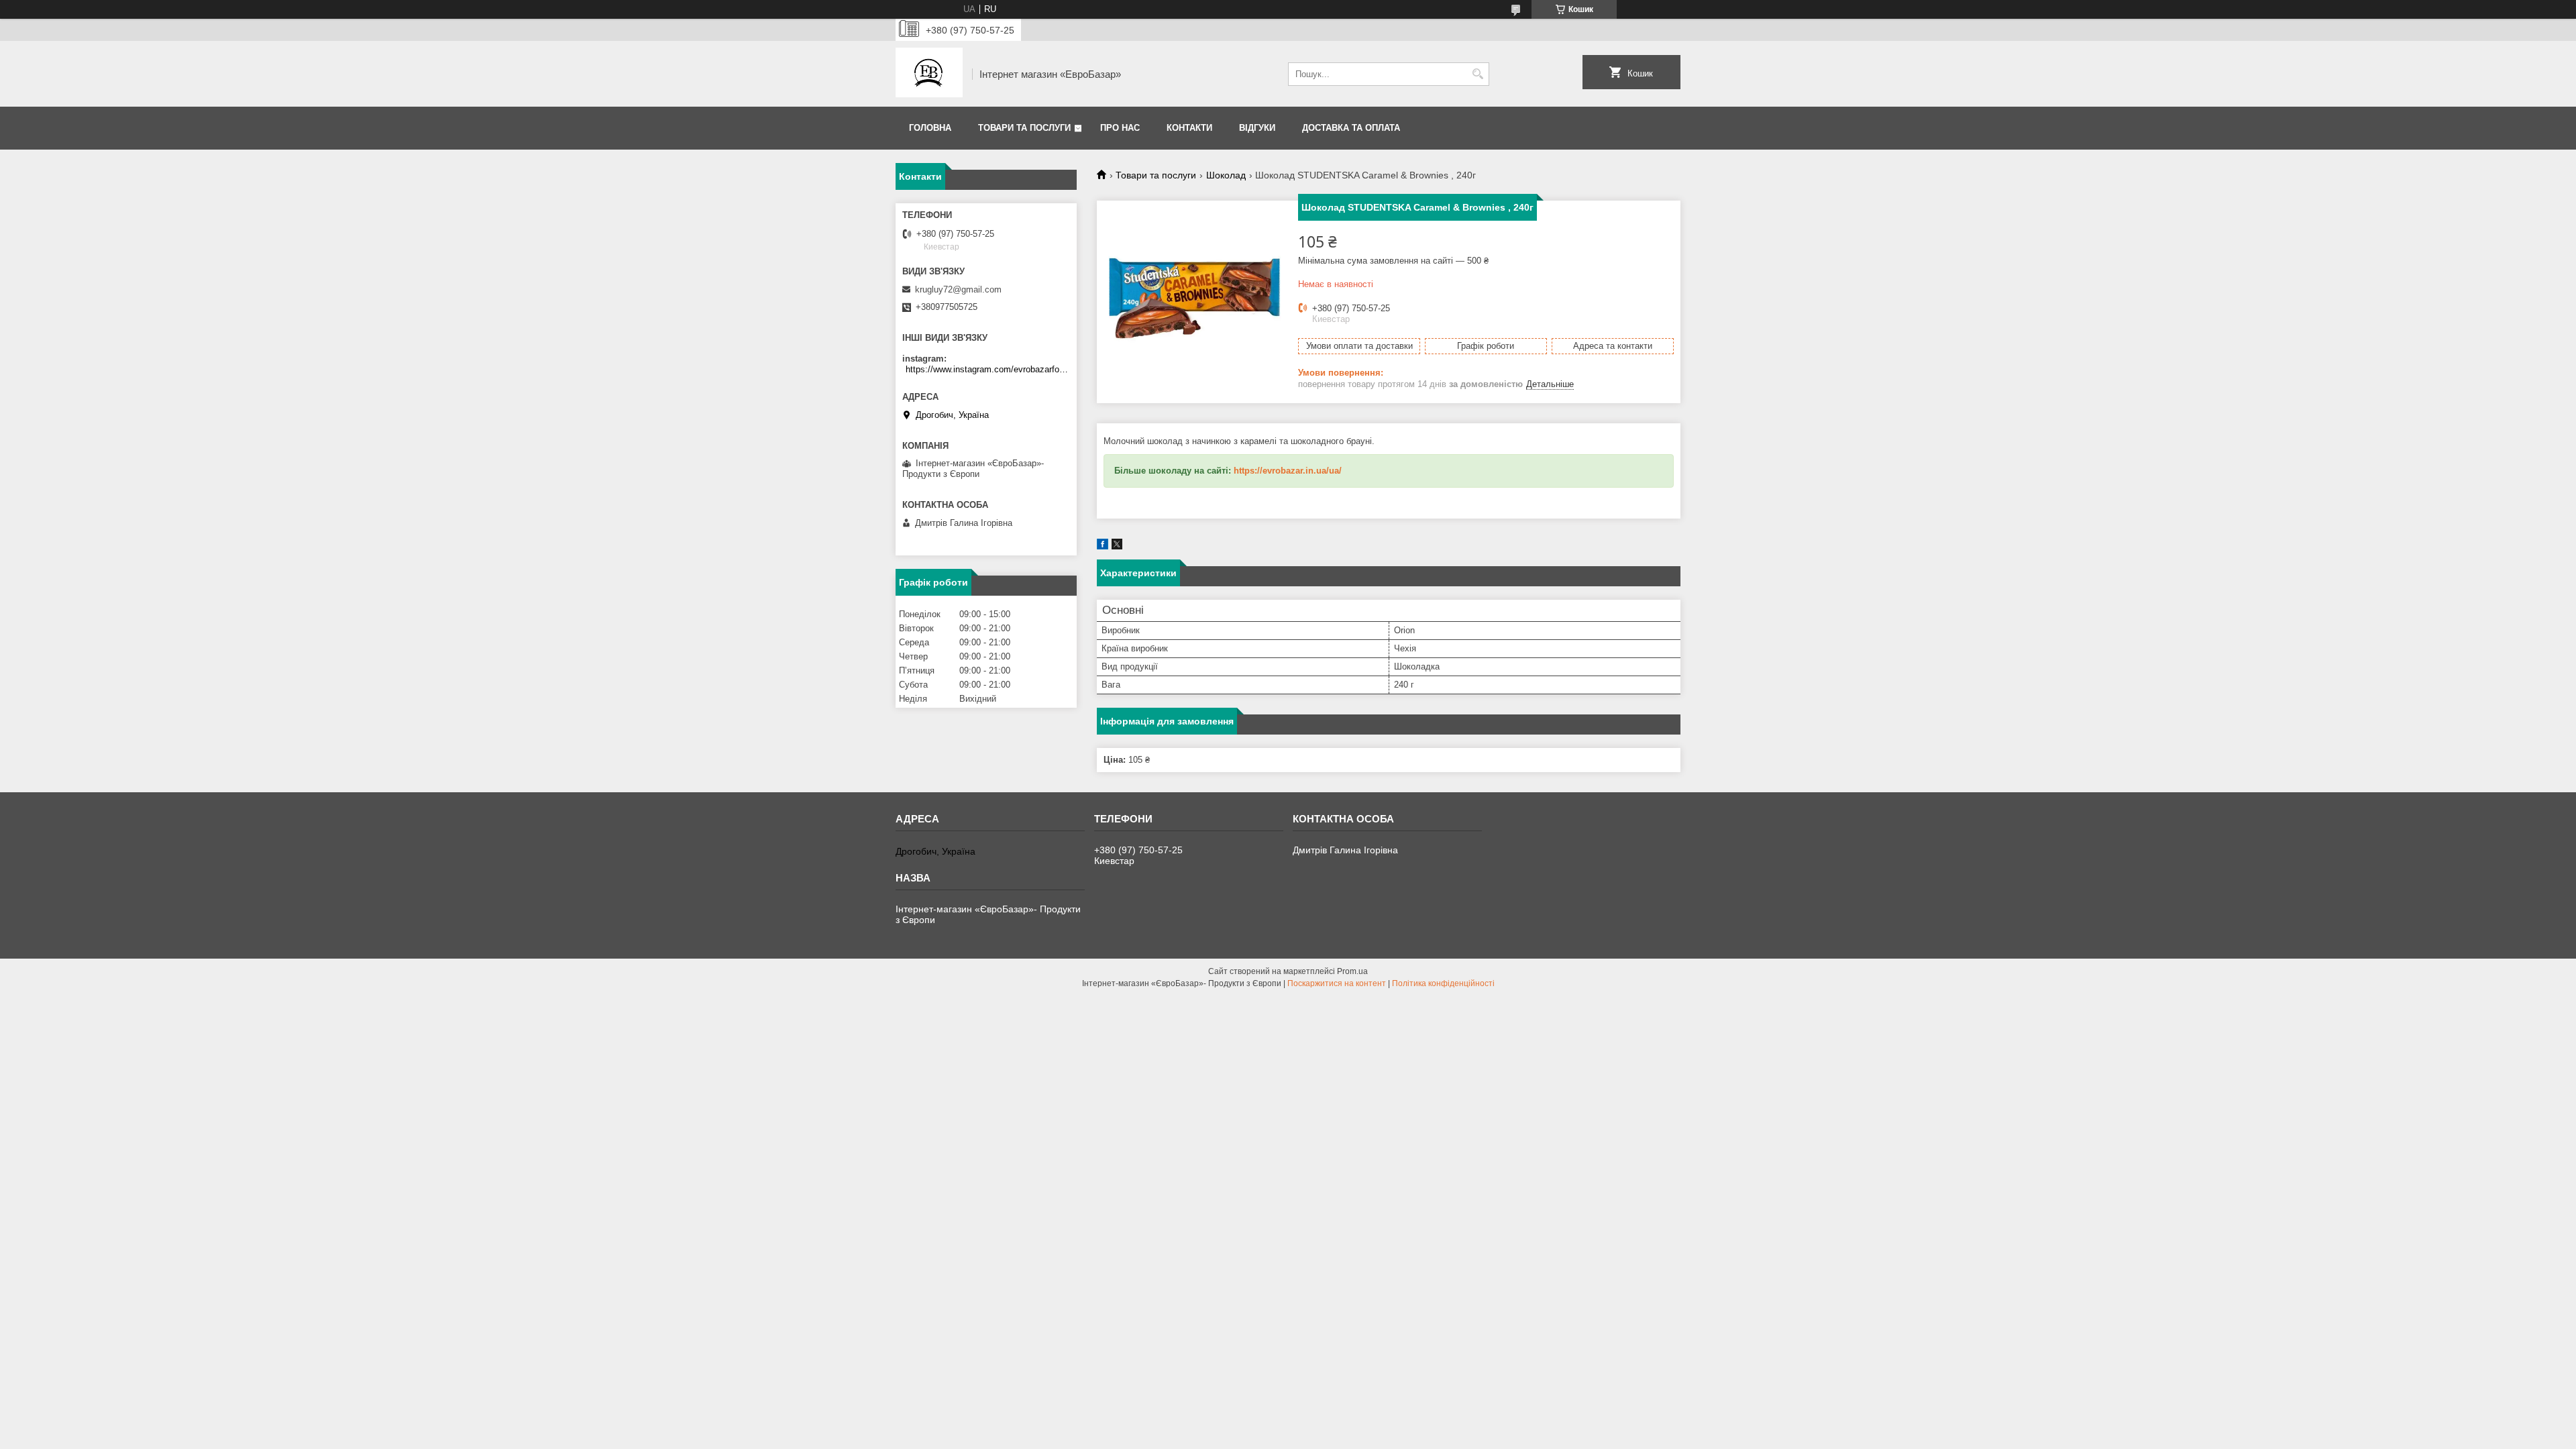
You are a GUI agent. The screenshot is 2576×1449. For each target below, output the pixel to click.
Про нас (1120, 128)
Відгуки (1257, 128)
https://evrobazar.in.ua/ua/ (1288, 471)
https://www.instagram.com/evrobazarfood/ (988, 369)
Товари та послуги (1024, 128)
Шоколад (1226, 175)
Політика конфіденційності (1443, 983)
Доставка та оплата (1351, 128)
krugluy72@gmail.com (958, 289)
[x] (1117, 546)
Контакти (1189, 128)
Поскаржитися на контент (1337, 983)
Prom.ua (1352, 971)
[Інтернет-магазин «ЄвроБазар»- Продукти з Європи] (929, 74)
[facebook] (1103, 546)
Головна (930, 128)
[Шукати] (1478, 74)
